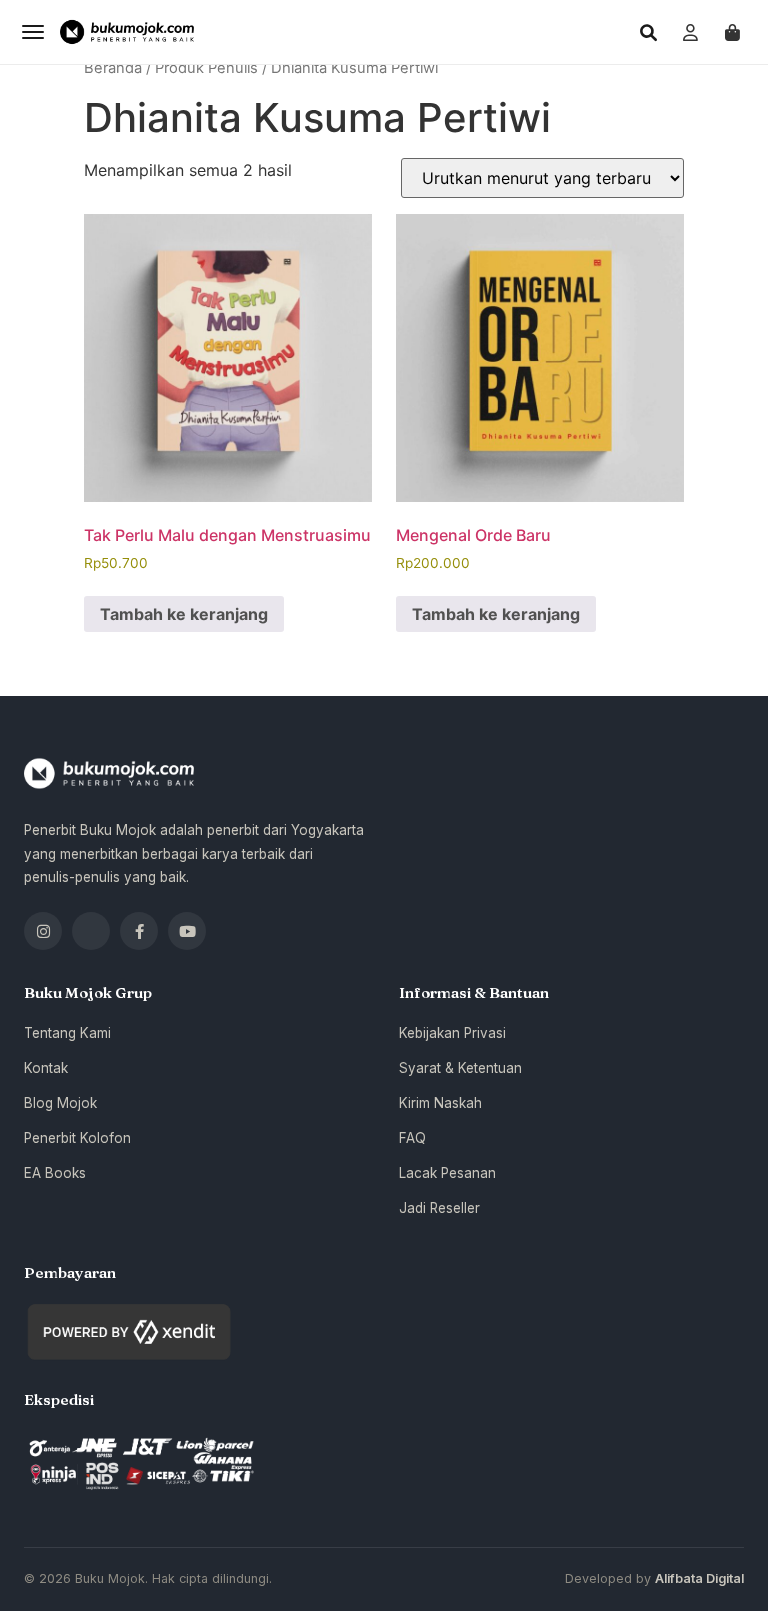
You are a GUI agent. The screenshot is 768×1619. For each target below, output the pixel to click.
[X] (91, 931)
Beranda (113, 68)
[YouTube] (187, 931)
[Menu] (33, 32)
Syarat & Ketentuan (460, 1068)
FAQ (412, 1138)
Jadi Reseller (439, 1208)
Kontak (46, 1068)
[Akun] (690, 32)
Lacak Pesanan (447, 1173)
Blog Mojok (60, 1103)
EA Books (55, 1173)
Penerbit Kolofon (77, 1138)
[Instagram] (43, 931)
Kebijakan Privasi (452, 1033)
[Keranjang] (732, 32)
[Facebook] (139, 931)
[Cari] (648, 32)
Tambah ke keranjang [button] (184, 614)
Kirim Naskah (440, 1103)
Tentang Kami (67, 1033)
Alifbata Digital (699, 1578)
